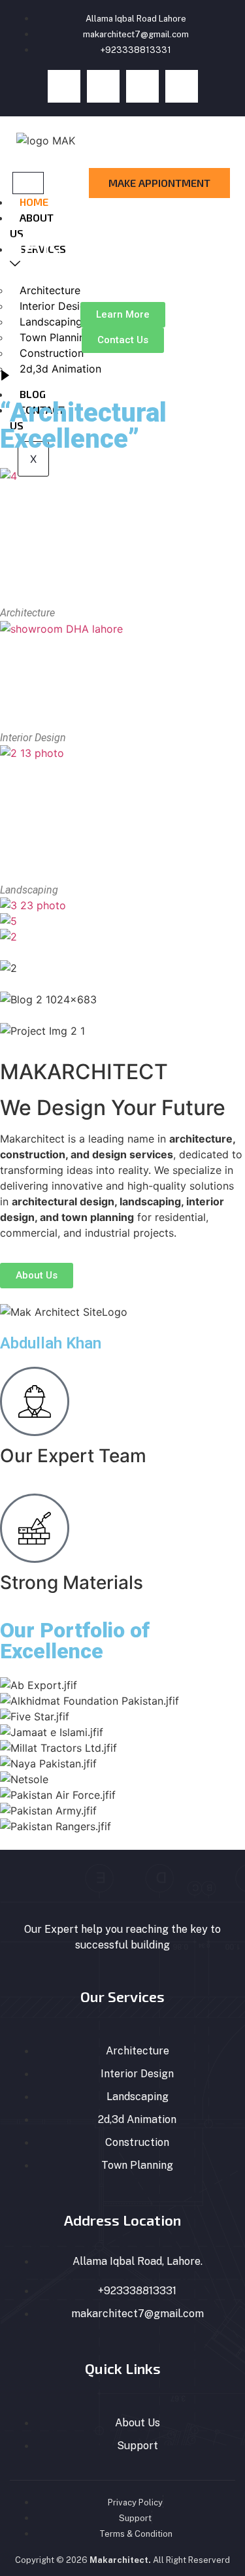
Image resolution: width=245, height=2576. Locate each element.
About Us (32, 225)
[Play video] (5, 376)
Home (34, 202)
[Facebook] (64, 86)
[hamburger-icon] (28, 183)
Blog (33, 394)
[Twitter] (103, 86)
